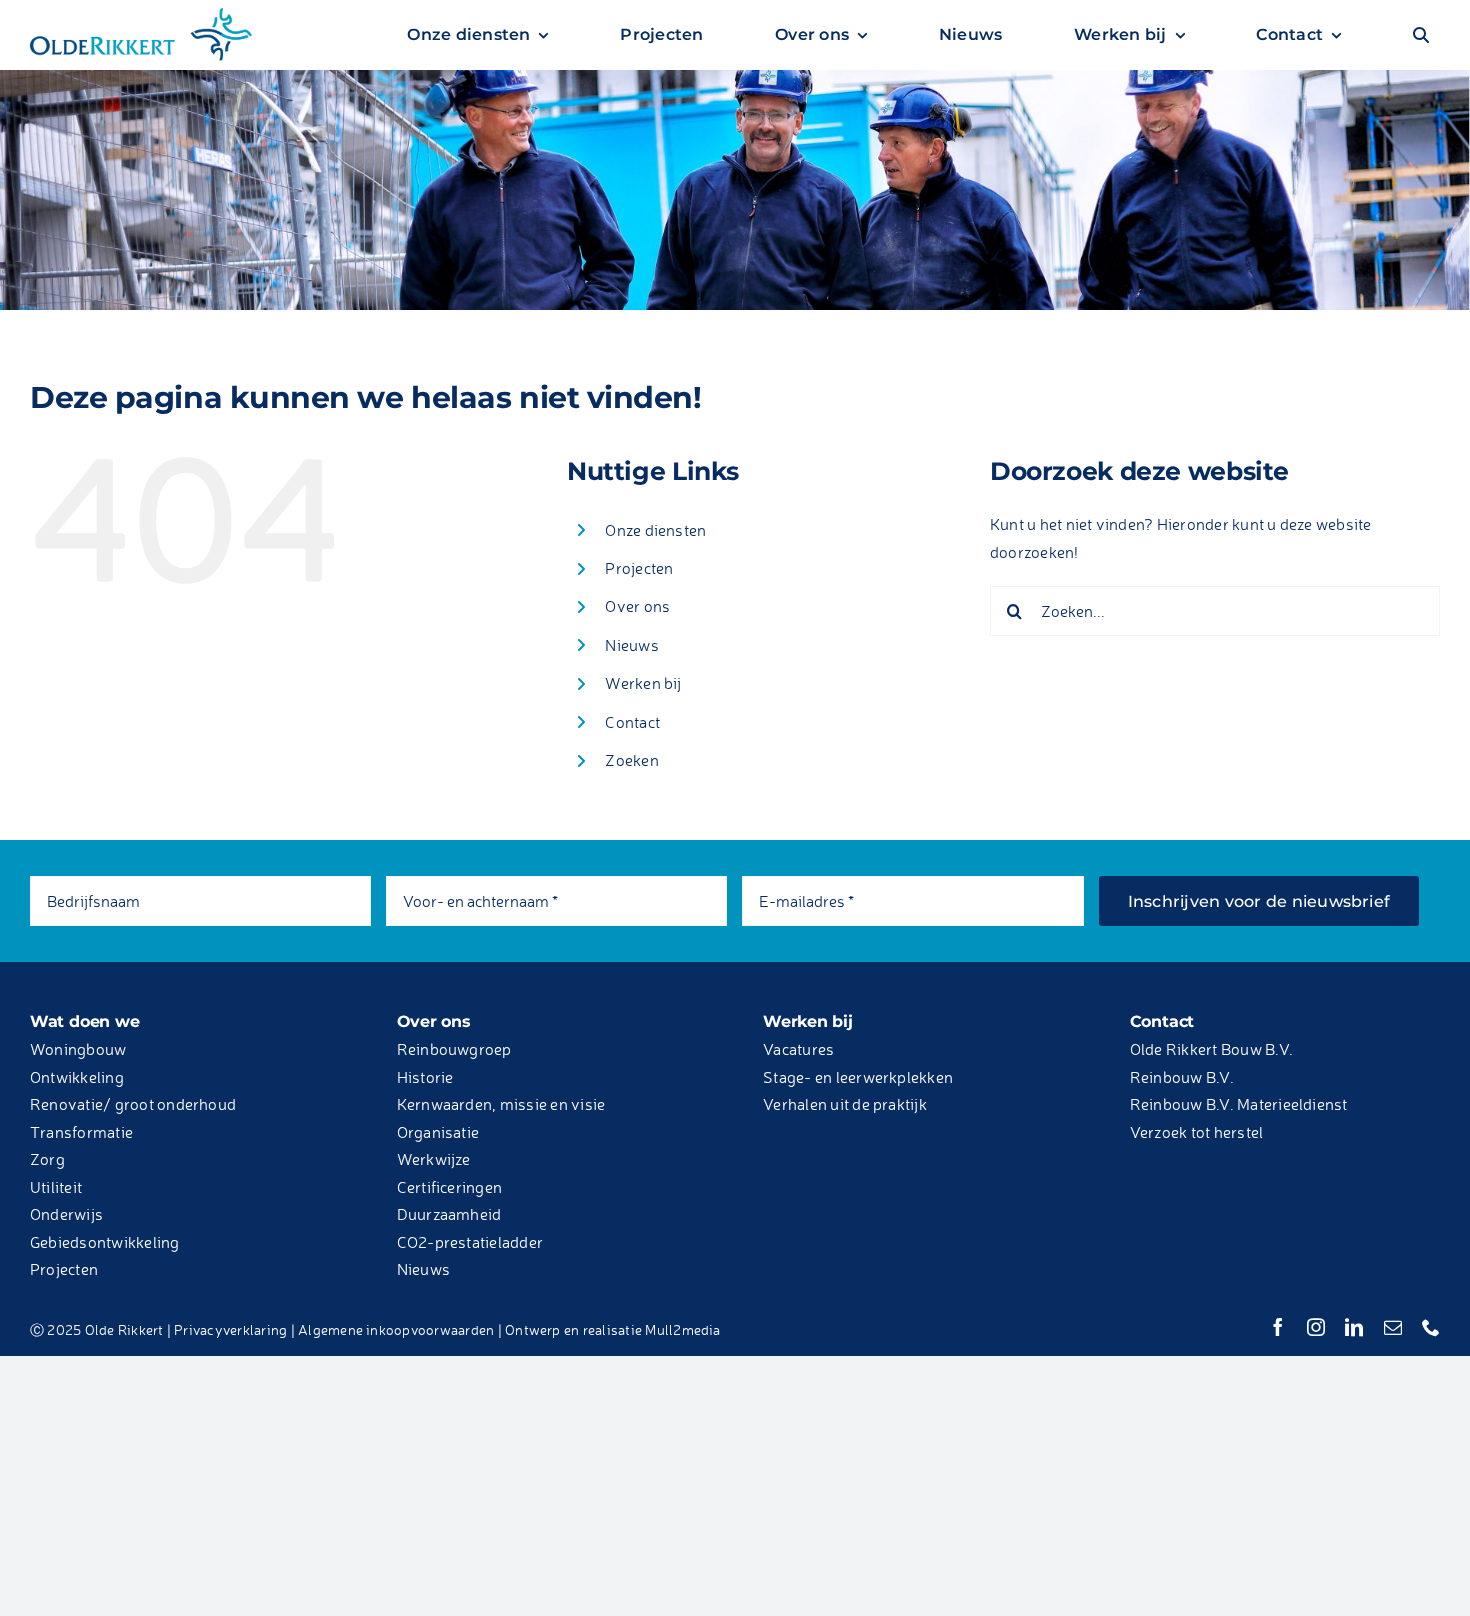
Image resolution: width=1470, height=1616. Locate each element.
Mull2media (682, 1329)
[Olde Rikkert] (141, 13)
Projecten (639, 568)
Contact (632, 722)
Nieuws (631, 645)
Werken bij (643, 683)
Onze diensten (655, 530)
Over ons (637, 606)
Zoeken (631, 760)
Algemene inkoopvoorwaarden (396, 1329)
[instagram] (1316, 1327)
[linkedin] (1354, 1327)
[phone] (1431, 1327)
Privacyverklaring (230, 1329)
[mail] (1393, 1327)
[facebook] (1278, 1327)
